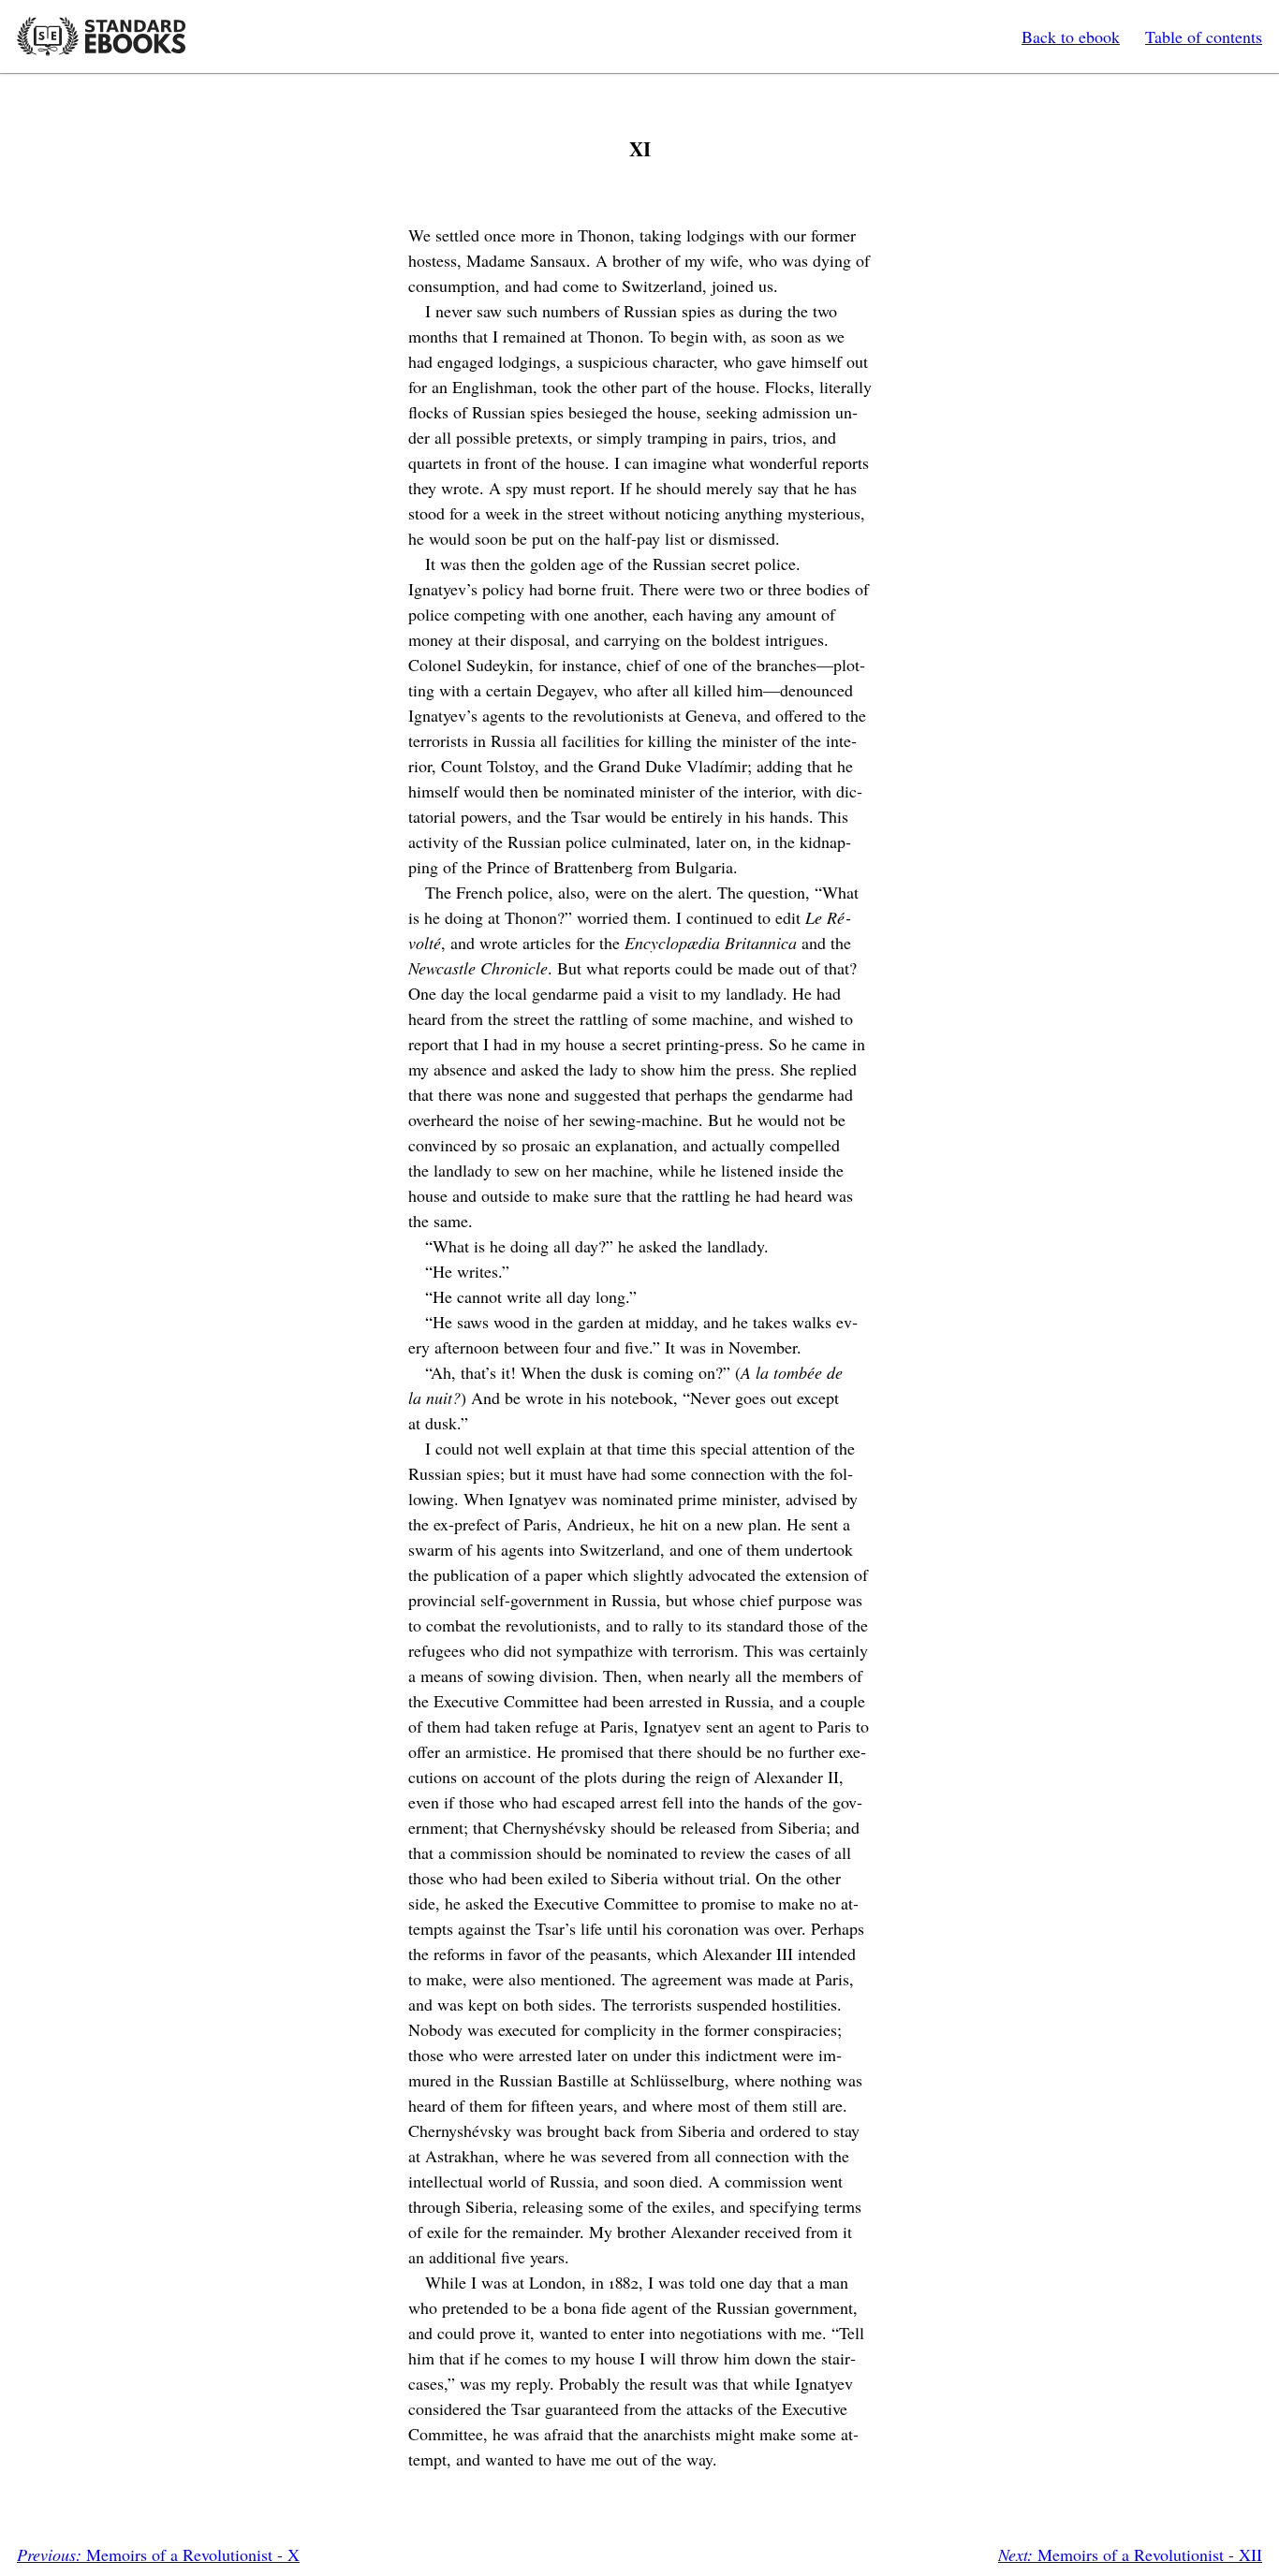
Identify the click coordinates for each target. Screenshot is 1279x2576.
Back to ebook (1071, 37)
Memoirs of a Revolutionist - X (158, 2554)
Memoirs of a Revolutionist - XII (1130, 2554)
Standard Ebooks (101, 37)
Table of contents (1204, 37)
